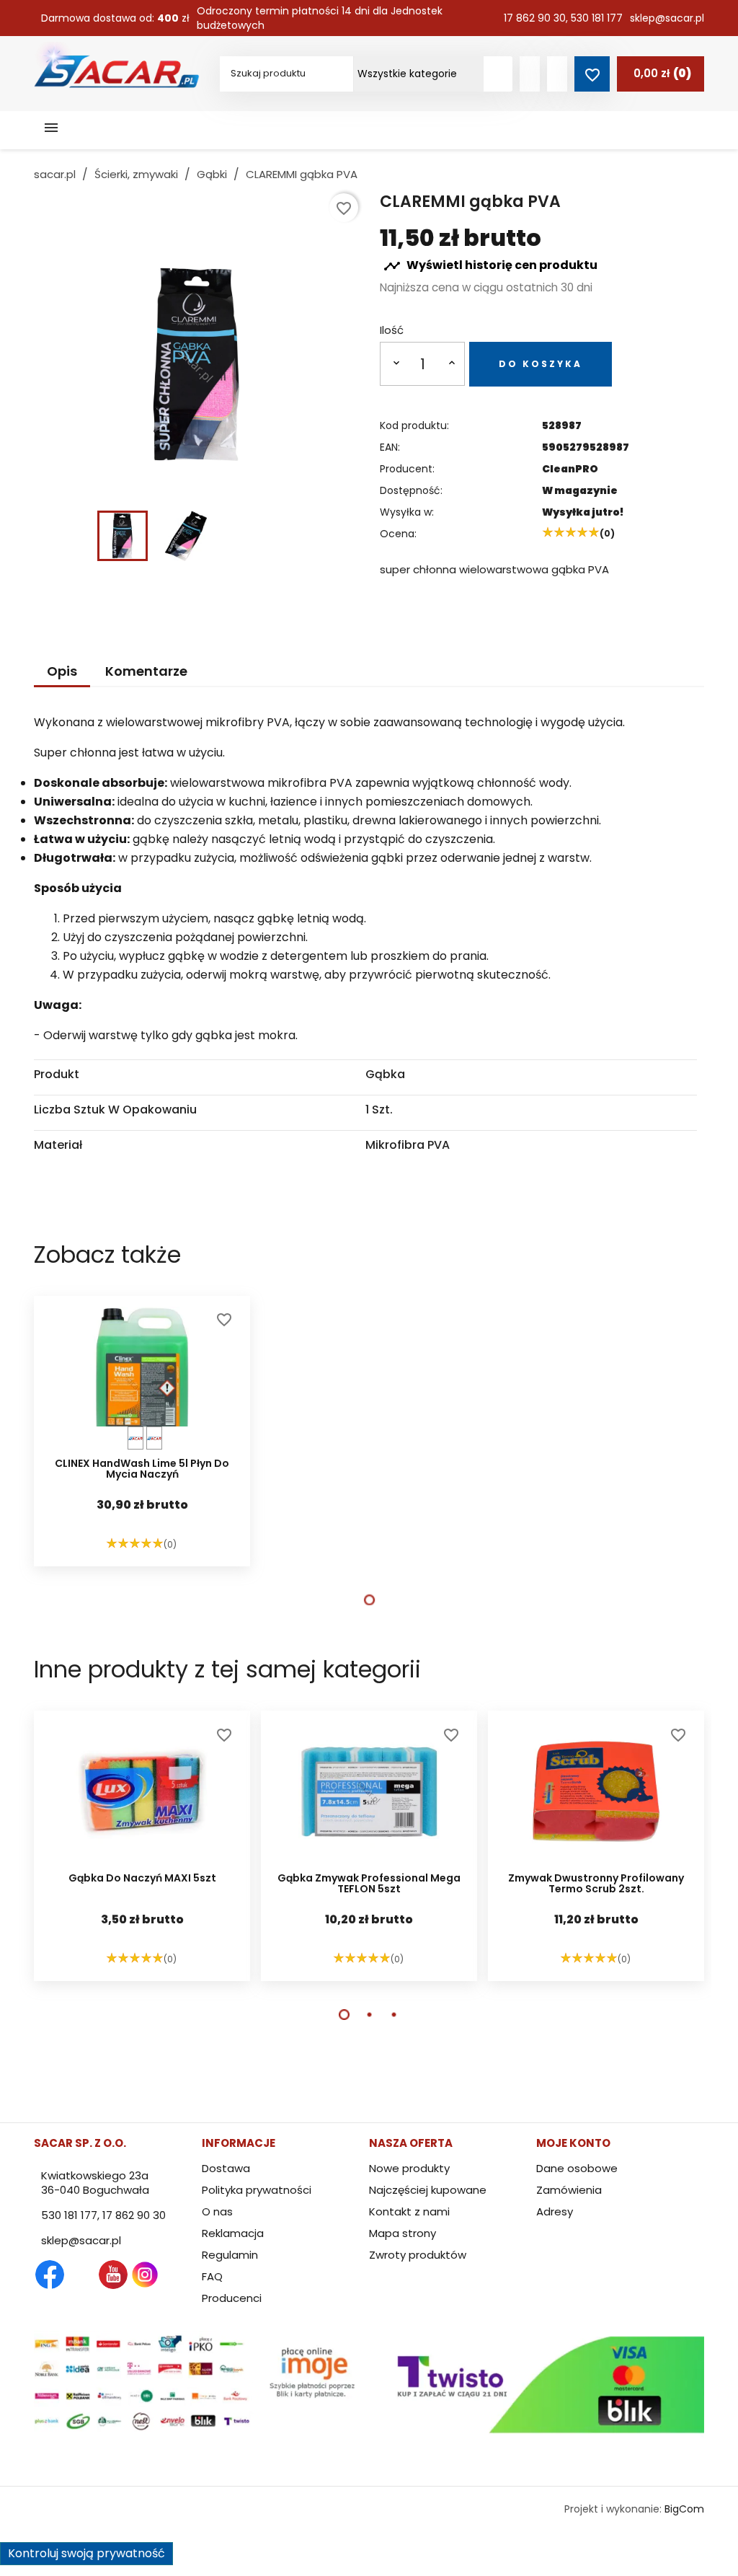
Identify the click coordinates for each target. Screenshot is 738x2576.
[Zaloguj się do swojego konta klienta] (530, 74)
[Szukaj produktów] (498, 74)
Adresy (555, 2211)
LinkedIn (177, 2275)
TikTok (208, 2275)
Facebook (50, 2275)
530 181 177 (597, 18)
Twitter (81, 2275)
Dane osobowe (577, 2168)
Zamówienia (569, 2190)
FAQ (212, 2276)
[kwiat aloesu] (135, 1438)
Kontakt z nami (409, 2211)
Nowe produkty (409, 2168)
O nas (217, 2211)
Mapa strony (403, 2233)
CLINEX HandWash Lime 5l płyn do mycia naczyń (142, 1470)
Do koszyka (541, 364)
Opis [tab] (62, 671)
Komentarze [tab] (146, 671)
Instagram (145, 2275)
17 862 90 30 (535, 18)
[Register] (557, 74)
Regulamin (230, 2255)
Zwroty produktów (418, 2255)
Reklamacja (233, 2233)
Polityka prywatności (257, 2190)
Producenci (232, 2298)
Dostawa (226, 2168)
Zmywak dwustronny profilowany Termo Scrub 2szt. (596, 1884)
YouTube (113, 2275)
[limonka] (154, 1438)
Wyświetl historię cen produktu (490, 266)
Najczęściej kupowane (428, 2190)
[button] (369, 1600)
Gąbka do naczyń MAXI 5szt (142, 1879)
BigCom (684, 2509)
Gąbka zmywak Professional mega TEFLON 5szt (369, 1884)
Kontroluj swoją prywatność (86, 2553)
